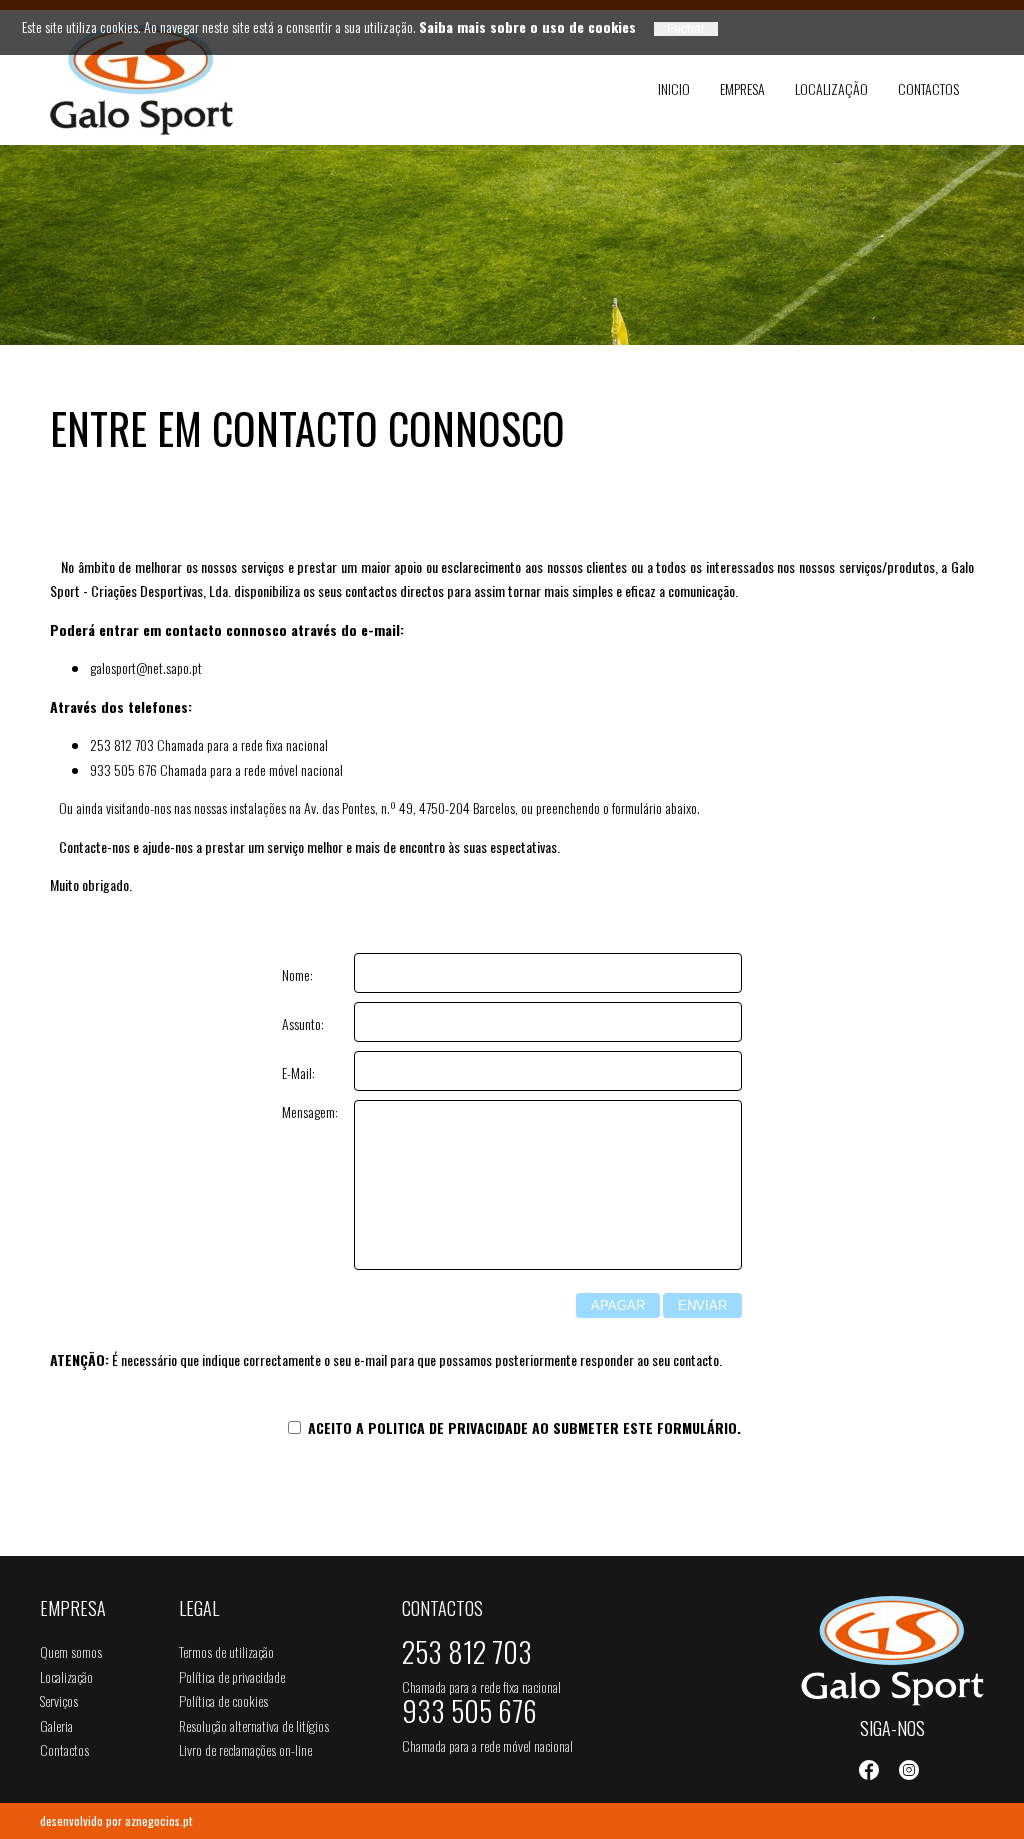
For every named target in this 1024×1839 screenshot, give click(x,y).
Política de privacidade (232, 1676)
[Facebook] (869, 1770)
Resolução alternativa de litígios (254, 1725)
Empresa (742, 88)
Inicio (674, 88)
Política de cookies (223, 1700)
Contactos (928, 88)
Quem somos (71, 1651)
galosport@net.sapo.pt (146, 667)
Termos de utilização (226, 1651)
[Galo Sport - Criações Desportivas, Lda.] (149, 80)
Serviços (59, 1700)
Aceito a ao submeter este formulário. (522, 1427)
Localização (831, 88)
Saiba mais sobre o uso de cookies (527, 26)
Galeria (56, 1725)
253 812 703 (467, 1656)
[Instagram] (909, 1770)
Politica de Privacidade (448, 1427)
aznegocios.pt (158, 1820)
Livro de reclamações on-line (245, 1749)
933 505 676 (469, 1715)
